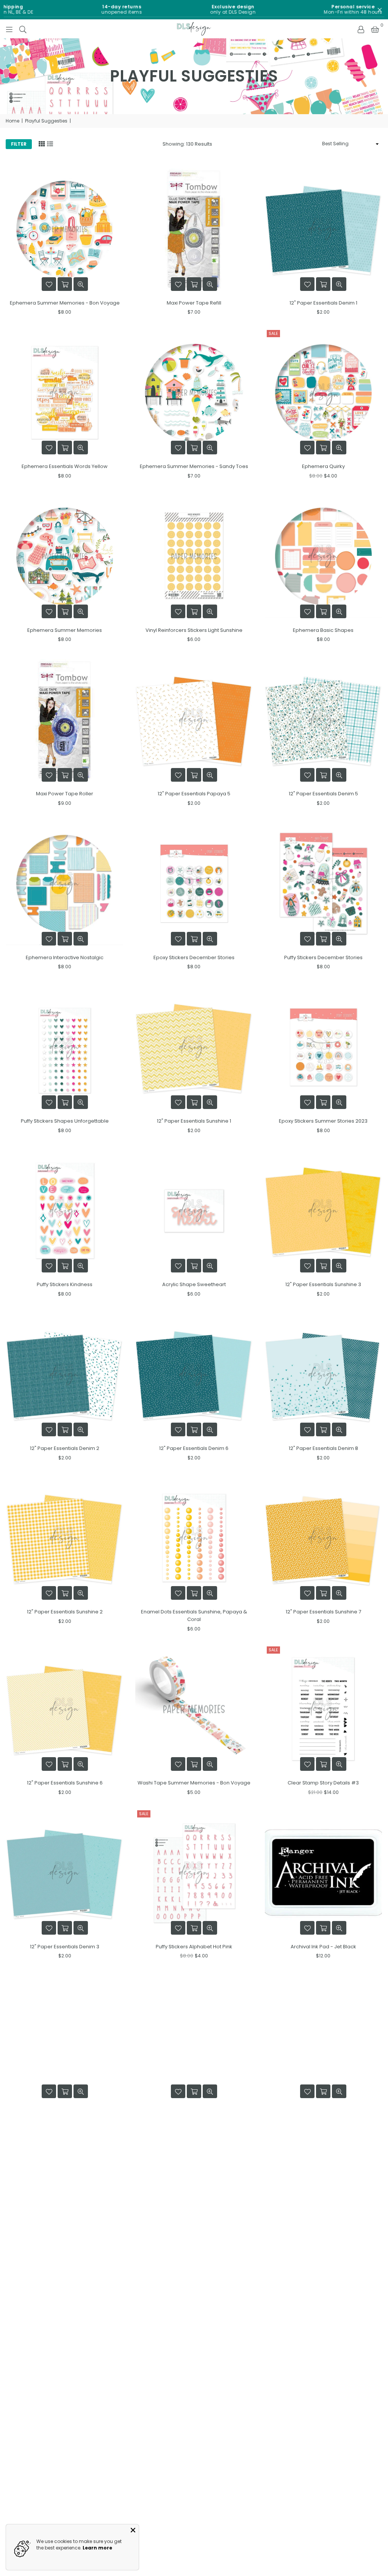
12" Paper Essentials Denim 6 (194, 1448)
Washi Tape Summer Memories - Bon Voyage (194, 1783)
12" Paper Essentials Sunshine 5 (323, 2110)
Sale (273, 333)
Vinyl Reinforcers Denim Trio (194, 2274)
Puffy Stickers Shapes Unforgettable (65, 1121)
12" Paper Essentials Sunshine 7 (323, 1612)
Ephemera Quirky (323, 466)
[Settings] (361, 29)
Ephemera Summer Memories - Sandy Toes (194, 466)
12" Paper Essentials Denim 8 (323, 1448)
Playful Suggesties (46, 121)
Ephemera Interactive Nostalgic (65, 957)
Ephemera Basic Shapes (323, 630)
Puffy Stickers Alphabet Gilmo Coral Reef (194, 2110)
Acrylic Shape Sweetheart (194, 1284)
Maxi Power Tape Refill (194, 303)
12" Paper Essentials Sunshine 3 (323, 1284)
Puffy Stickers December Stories (323, 957)
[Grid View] (42, 143)
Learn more (97, 2548)
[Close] (133, 2530)
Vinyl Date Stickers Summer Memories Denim (323, 2437)
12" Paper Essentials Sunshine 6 (65, 1783)
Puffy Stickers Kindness (65, 1284)
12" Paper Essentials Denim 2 (65, 1448)
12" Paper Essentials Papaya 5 (194, 794)
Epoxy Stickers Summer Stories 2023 (323, 1121)
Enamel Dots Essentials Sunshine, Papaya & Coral (194, 1615)
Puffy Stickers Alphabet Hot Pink (194, 1947)
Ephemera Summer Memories (65, 630)
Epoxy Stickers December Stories (194, 957)
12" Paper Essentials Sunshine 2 (65, 1612)
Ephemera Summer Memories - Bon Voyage (65, 303)
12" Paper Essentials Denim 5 (323, 794)
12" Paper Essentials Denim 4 (65, 2437)
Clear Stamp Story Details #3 (323, 1783)
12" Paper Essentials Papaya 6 (194, 2437)
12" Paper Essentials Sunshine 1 (194, 1121)
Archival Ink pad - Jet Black (323, 1947)
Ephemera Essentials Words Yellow (65, 466)
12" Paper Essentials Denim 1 (323, 303)
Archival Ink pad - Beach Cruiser (65, 2110)
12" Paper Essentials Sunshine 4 (65, 2274)
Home (13, 121)
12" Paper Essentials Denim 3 (65, 1947)
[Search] (23, 29)
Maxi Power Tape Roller (65, 794)
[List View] (50, 143)
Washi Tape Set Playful (323, 2274)
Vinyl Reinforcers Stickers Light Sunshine (194, 630)
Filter (19, 144)
